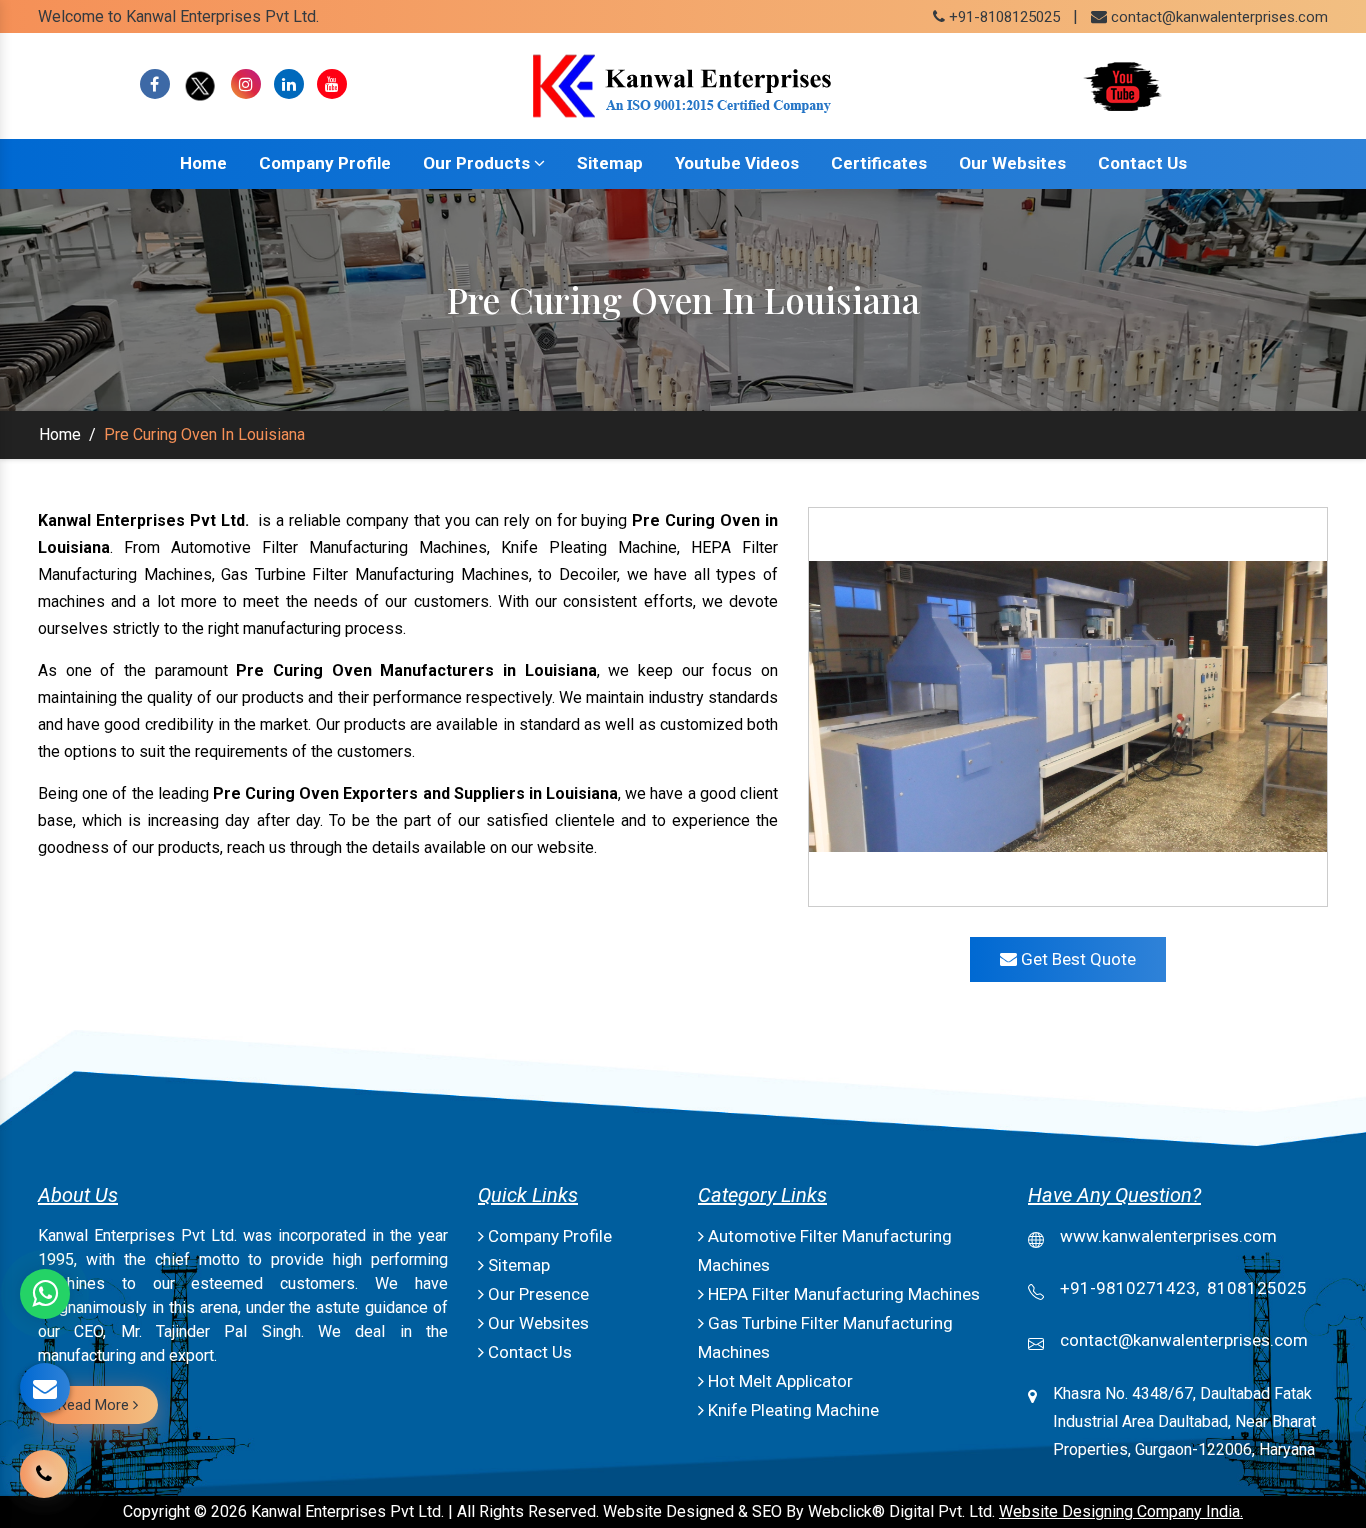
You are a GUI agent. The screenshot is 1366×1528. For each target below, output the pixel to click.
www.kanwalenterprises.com (1168, 1236)
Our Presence (536, 1294)
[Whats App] (45, 1294)
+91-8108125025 (1002, 17)
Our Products (478, 163)
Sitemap (610, 163)
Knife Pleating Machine (791, 1410)
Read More (95, 1405)
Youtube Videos (737, 163)
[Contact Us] (44, 1461)
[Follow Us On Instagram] (246, 84)
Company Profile (325, 163)
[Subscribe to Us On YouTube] (332, 84)
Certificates (879, 163)
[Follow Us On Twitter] (200, 84)
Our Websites (1012, 163)
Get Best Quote (1076, 959)
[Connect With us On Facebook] (155, 84)
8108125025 (1257, 1288)
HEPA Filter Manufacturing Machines (842, 1294)
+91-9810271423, (1129, 1288)
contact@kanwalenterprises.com (1219, 17)
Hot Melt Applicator (778, 1381)
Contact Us (1142, 163)
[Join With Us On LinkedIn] (289, 84)
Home (203, 163)
